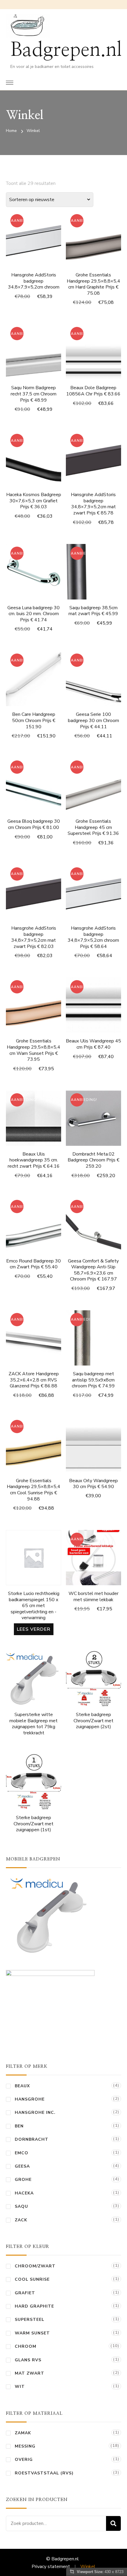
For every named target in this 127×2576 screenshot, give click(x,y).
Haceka (24, 2193)
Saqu (21, 2206)
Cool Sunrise (32, 2279)
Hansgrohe (30, 2099)
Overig (24, 2459)
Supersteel (30, 2320)
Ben (19, 2126)
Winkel (88, 2567)
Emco (22, 2153)
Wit (20, 2387)
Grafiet (25, 2293)
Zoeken (113, 2523)
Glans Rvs (28, 2360)
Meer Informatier (34, 241)
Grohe (23, 2180)
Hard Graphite (34, 2306)
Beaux (22, 2086)
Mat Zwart (30, 2373)
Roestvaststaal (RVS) (44, 2473)
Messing (25, 2446)
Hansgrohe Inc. (35, 2113)
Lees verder (34, 1629)
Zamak (23, 2433)
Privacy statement (51, 2567)
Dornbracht (32, 2139)
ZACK (21, 2220)
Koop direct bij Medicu (34, 1679)
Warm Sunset (32, 2333)
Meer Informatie (93, 249)
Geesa (22, 2166)
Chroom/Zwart (35, 2266)
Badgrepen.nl (66, 50)
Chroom (26, 2346)
